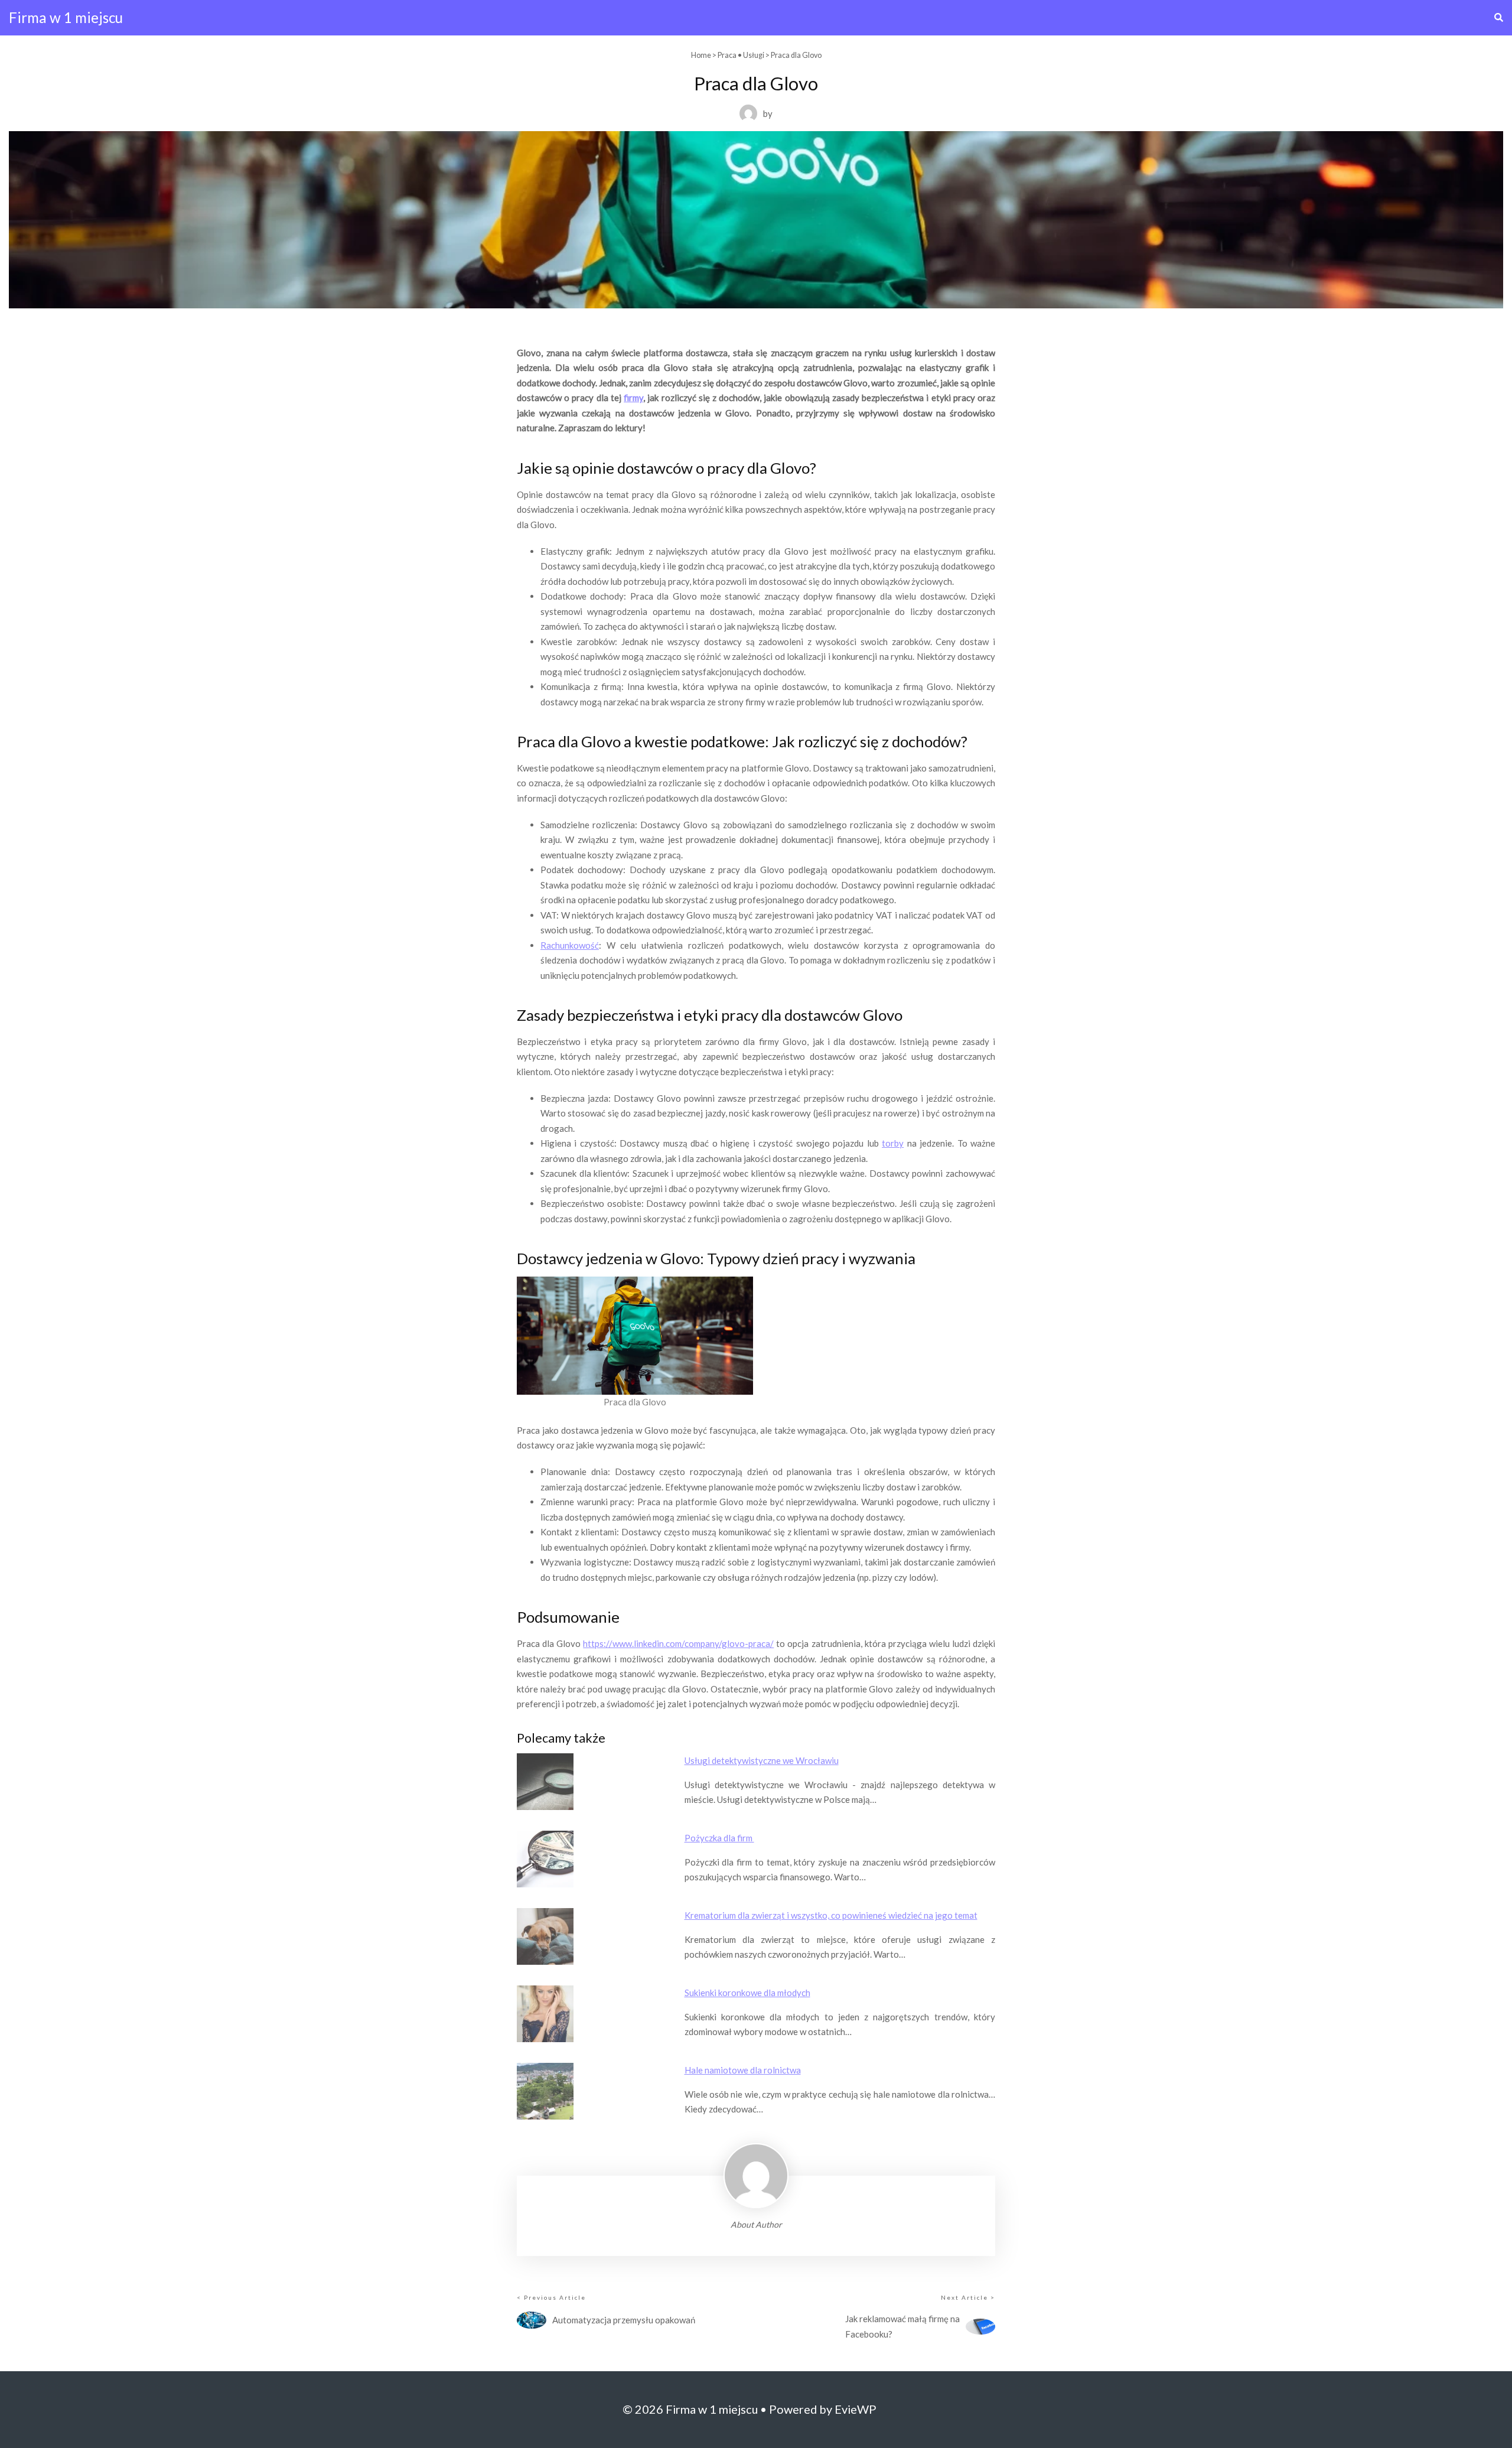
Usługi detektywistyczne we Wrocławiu (762, 1760)
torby (893, 1143)
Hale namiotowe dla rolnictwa (743, 2070)
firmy (633, 398)
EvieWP (856, 2409)
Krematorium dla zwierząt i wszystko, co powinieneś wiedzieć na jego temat (831, 1915)
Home (701, 55)
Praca (727, 55)
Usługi (754, 55)
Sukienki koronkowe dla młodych (747, 1993)
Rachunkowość (570, 945)
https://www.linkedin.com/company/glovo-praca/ (678, 1643)
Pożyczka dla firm (719, 1838)
